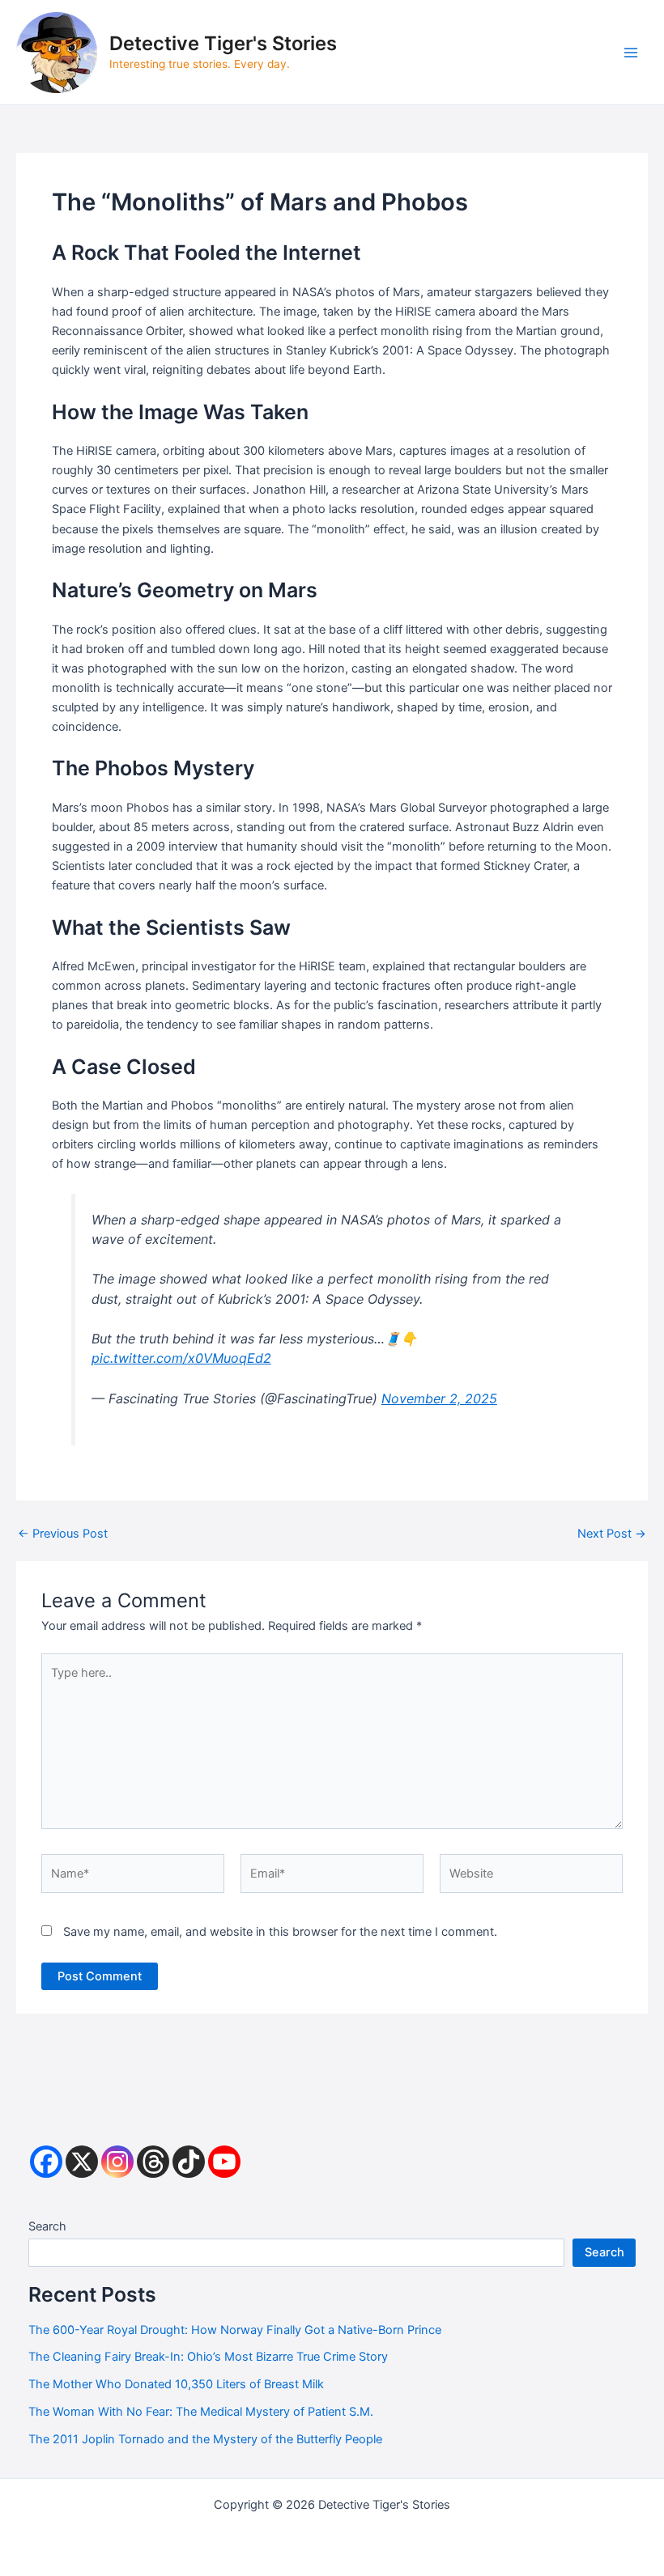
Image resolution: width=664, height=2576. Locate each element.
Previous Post (63, 1534)
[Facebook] (46, 2162)
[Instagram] (117, 2162)
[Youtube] (224, 2162)
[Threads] (153, 2162)
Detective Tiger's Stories (223, 43)
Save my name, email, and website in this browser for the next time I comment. (280, 1932)
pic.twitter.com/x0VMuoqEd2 (181, 1358)
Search (47, 2226)
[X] (82, 2162)
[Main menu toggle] (631, 53)
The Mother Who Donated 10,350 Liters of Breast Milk (176, 2384)
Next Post (612, 1534)
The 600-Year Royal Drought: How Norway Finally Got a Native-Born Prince (235, 2330)
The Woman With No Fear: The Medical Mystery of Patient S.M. (201, 2412)
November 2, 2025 (439, 1398)
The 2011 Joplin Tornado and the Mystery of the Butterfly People (205, 2439)
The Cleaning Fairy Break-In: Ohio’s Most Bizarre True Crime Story (208, 2357)
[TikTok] (189, 2162)
